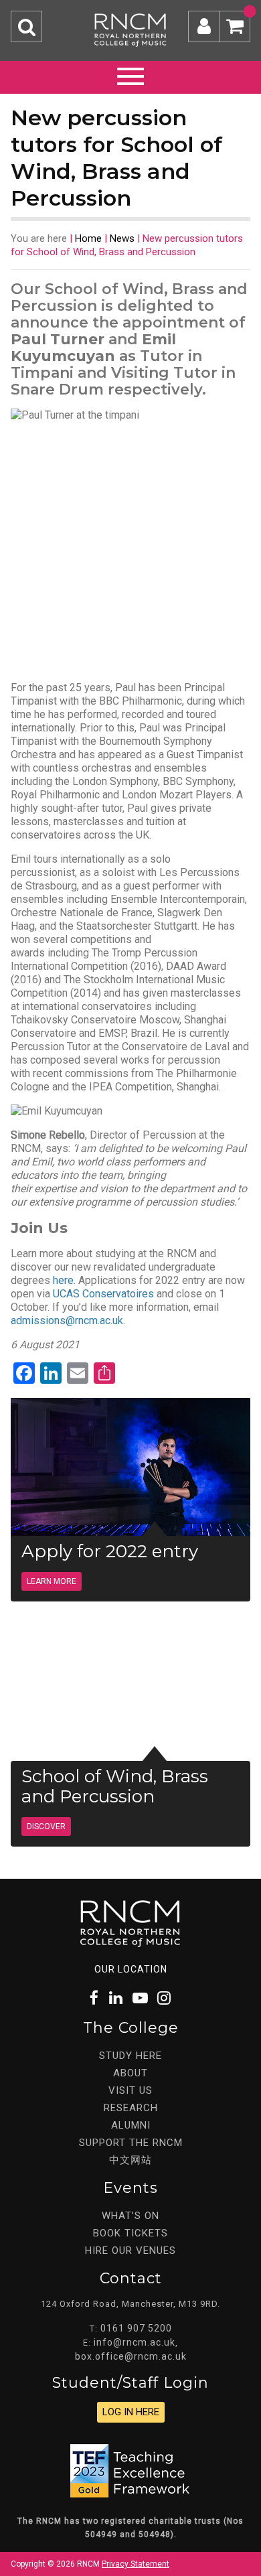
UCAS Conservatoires (103, 1294)
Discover (46, 1827)
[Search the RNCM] (26, 26)
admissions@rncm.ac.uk (67, 1320)
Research (131, 2108)
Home (88, 238)
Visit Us (130, 2090)
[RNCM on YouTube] (141, 1998)
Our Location (131, 1969)
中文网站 (130, 2160)
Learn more (52, 1581)
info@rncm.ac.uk (135, 2342)
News (122, 238)
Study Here (130, 2056)
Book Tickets (130, 2233)
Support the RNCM (131, 2143)
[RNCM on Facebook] (95, 1998)
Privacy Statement (136, 2564)
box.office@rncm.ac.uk (131, 2356)
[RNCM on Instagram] (165, 1998)
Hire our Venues (130, 2250)
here (63, 1280)
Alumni (131, 2125)
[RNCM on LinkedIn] (116, 1998)
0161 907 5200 (136, 2328)
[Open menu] (130, 74)
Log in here (131, 2412)
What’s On (130, 2216)
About (130, 2073)
